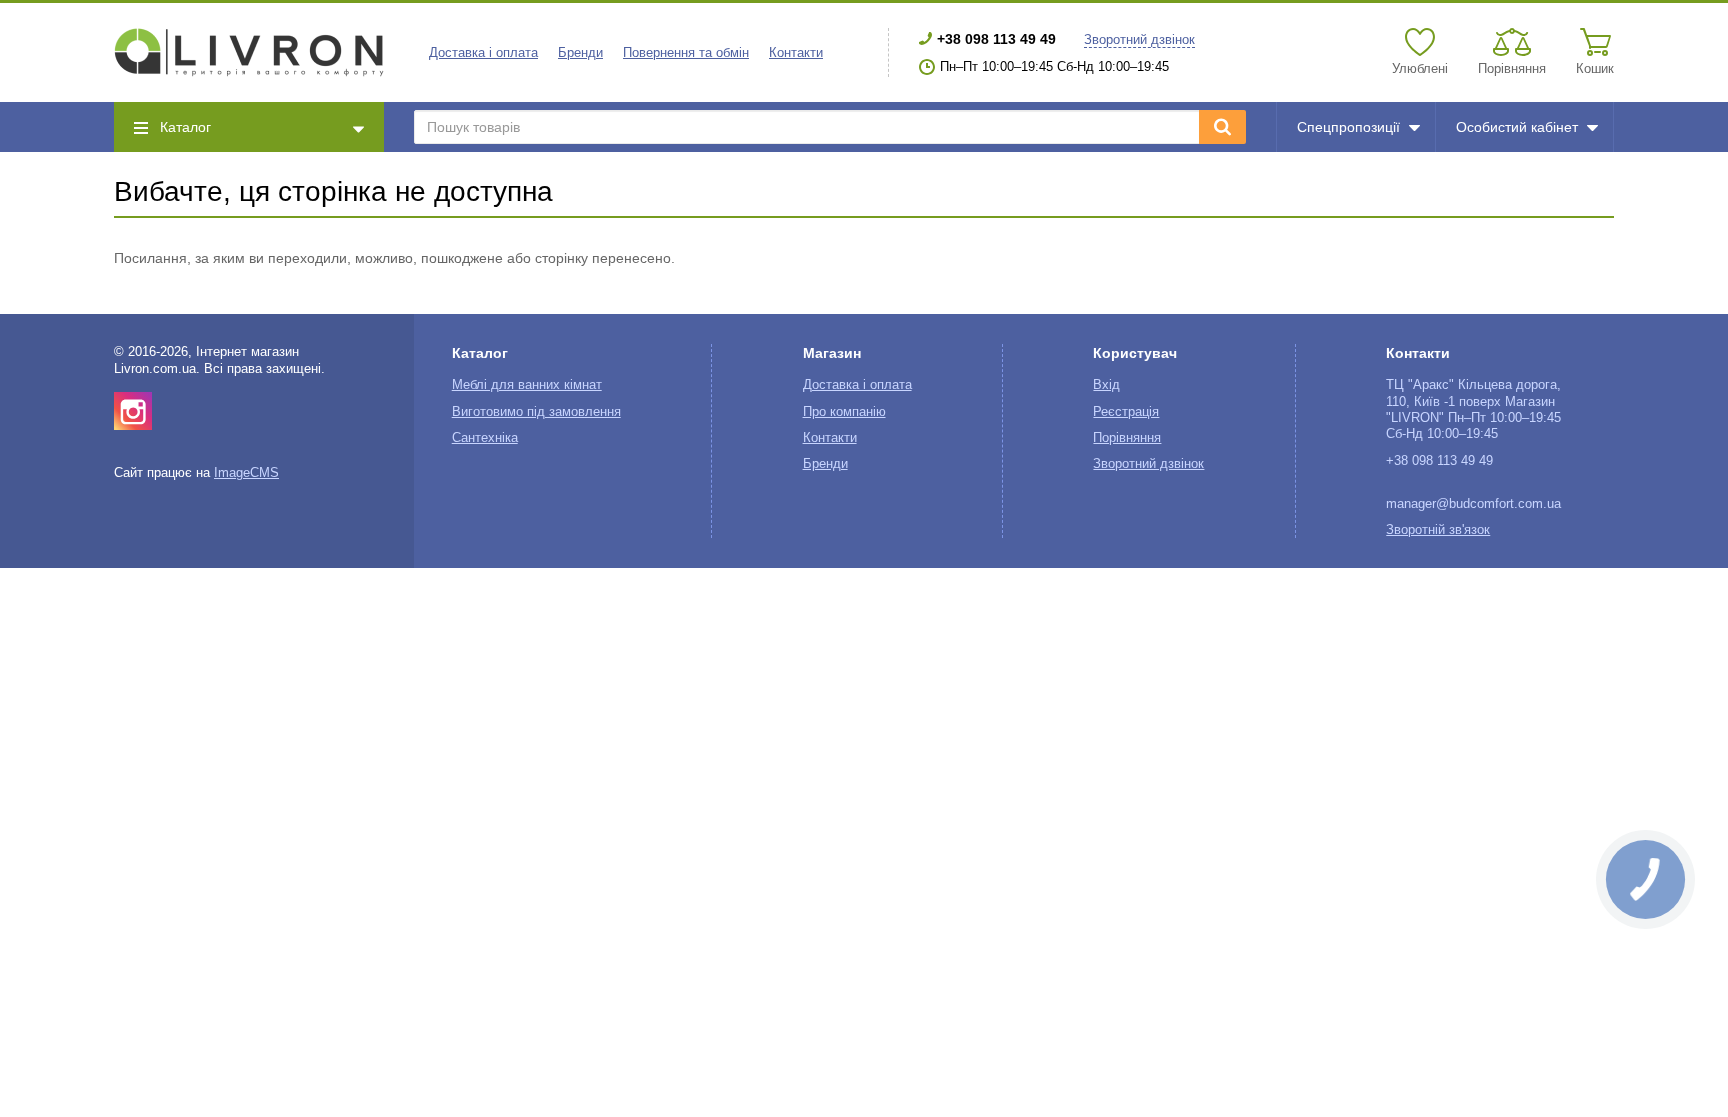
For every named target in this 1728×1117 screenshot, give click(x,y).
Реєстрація (1126, 412)
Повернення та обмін (686, 53)
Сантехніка (485, 438)
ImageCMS (246, 473)
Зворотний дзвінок (1139, 40)
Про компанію (844, 412)
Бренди (580, 53)
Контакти (796, 53)
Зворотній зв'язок (1438, 530)
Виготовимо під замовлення (536, 412)
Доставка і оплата (483, 53)
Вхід (1106, 385)
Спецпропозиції (1348, 127)
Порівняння (1127, 438)
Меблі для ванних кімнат (527, 385)
